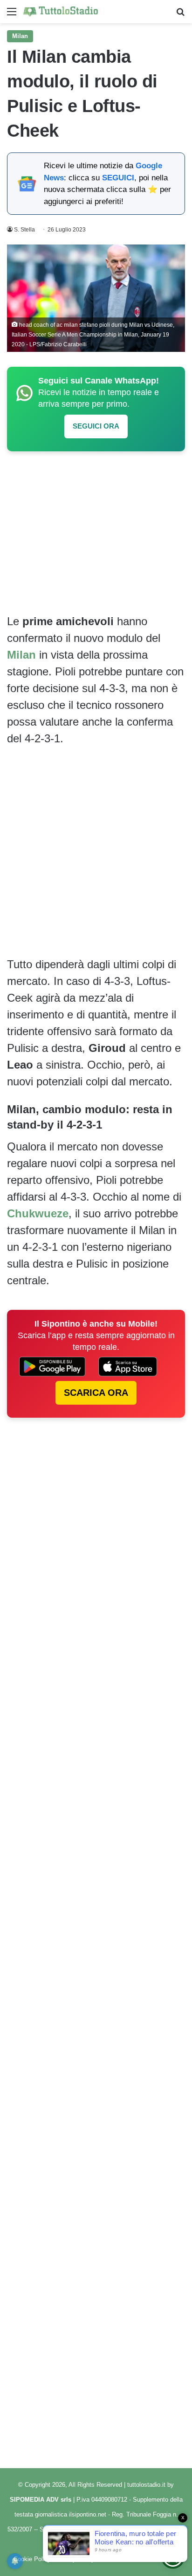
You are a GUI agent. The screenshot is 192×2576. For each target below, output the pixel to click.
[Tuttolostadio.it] (61, 12)
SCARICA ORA (96, 1393)
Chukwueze (38, 1213)
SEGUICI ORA (96, 426)
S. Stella (24, 230)
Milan (20, 36)
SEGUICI (118, 178)
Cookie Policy (32, 2559)
